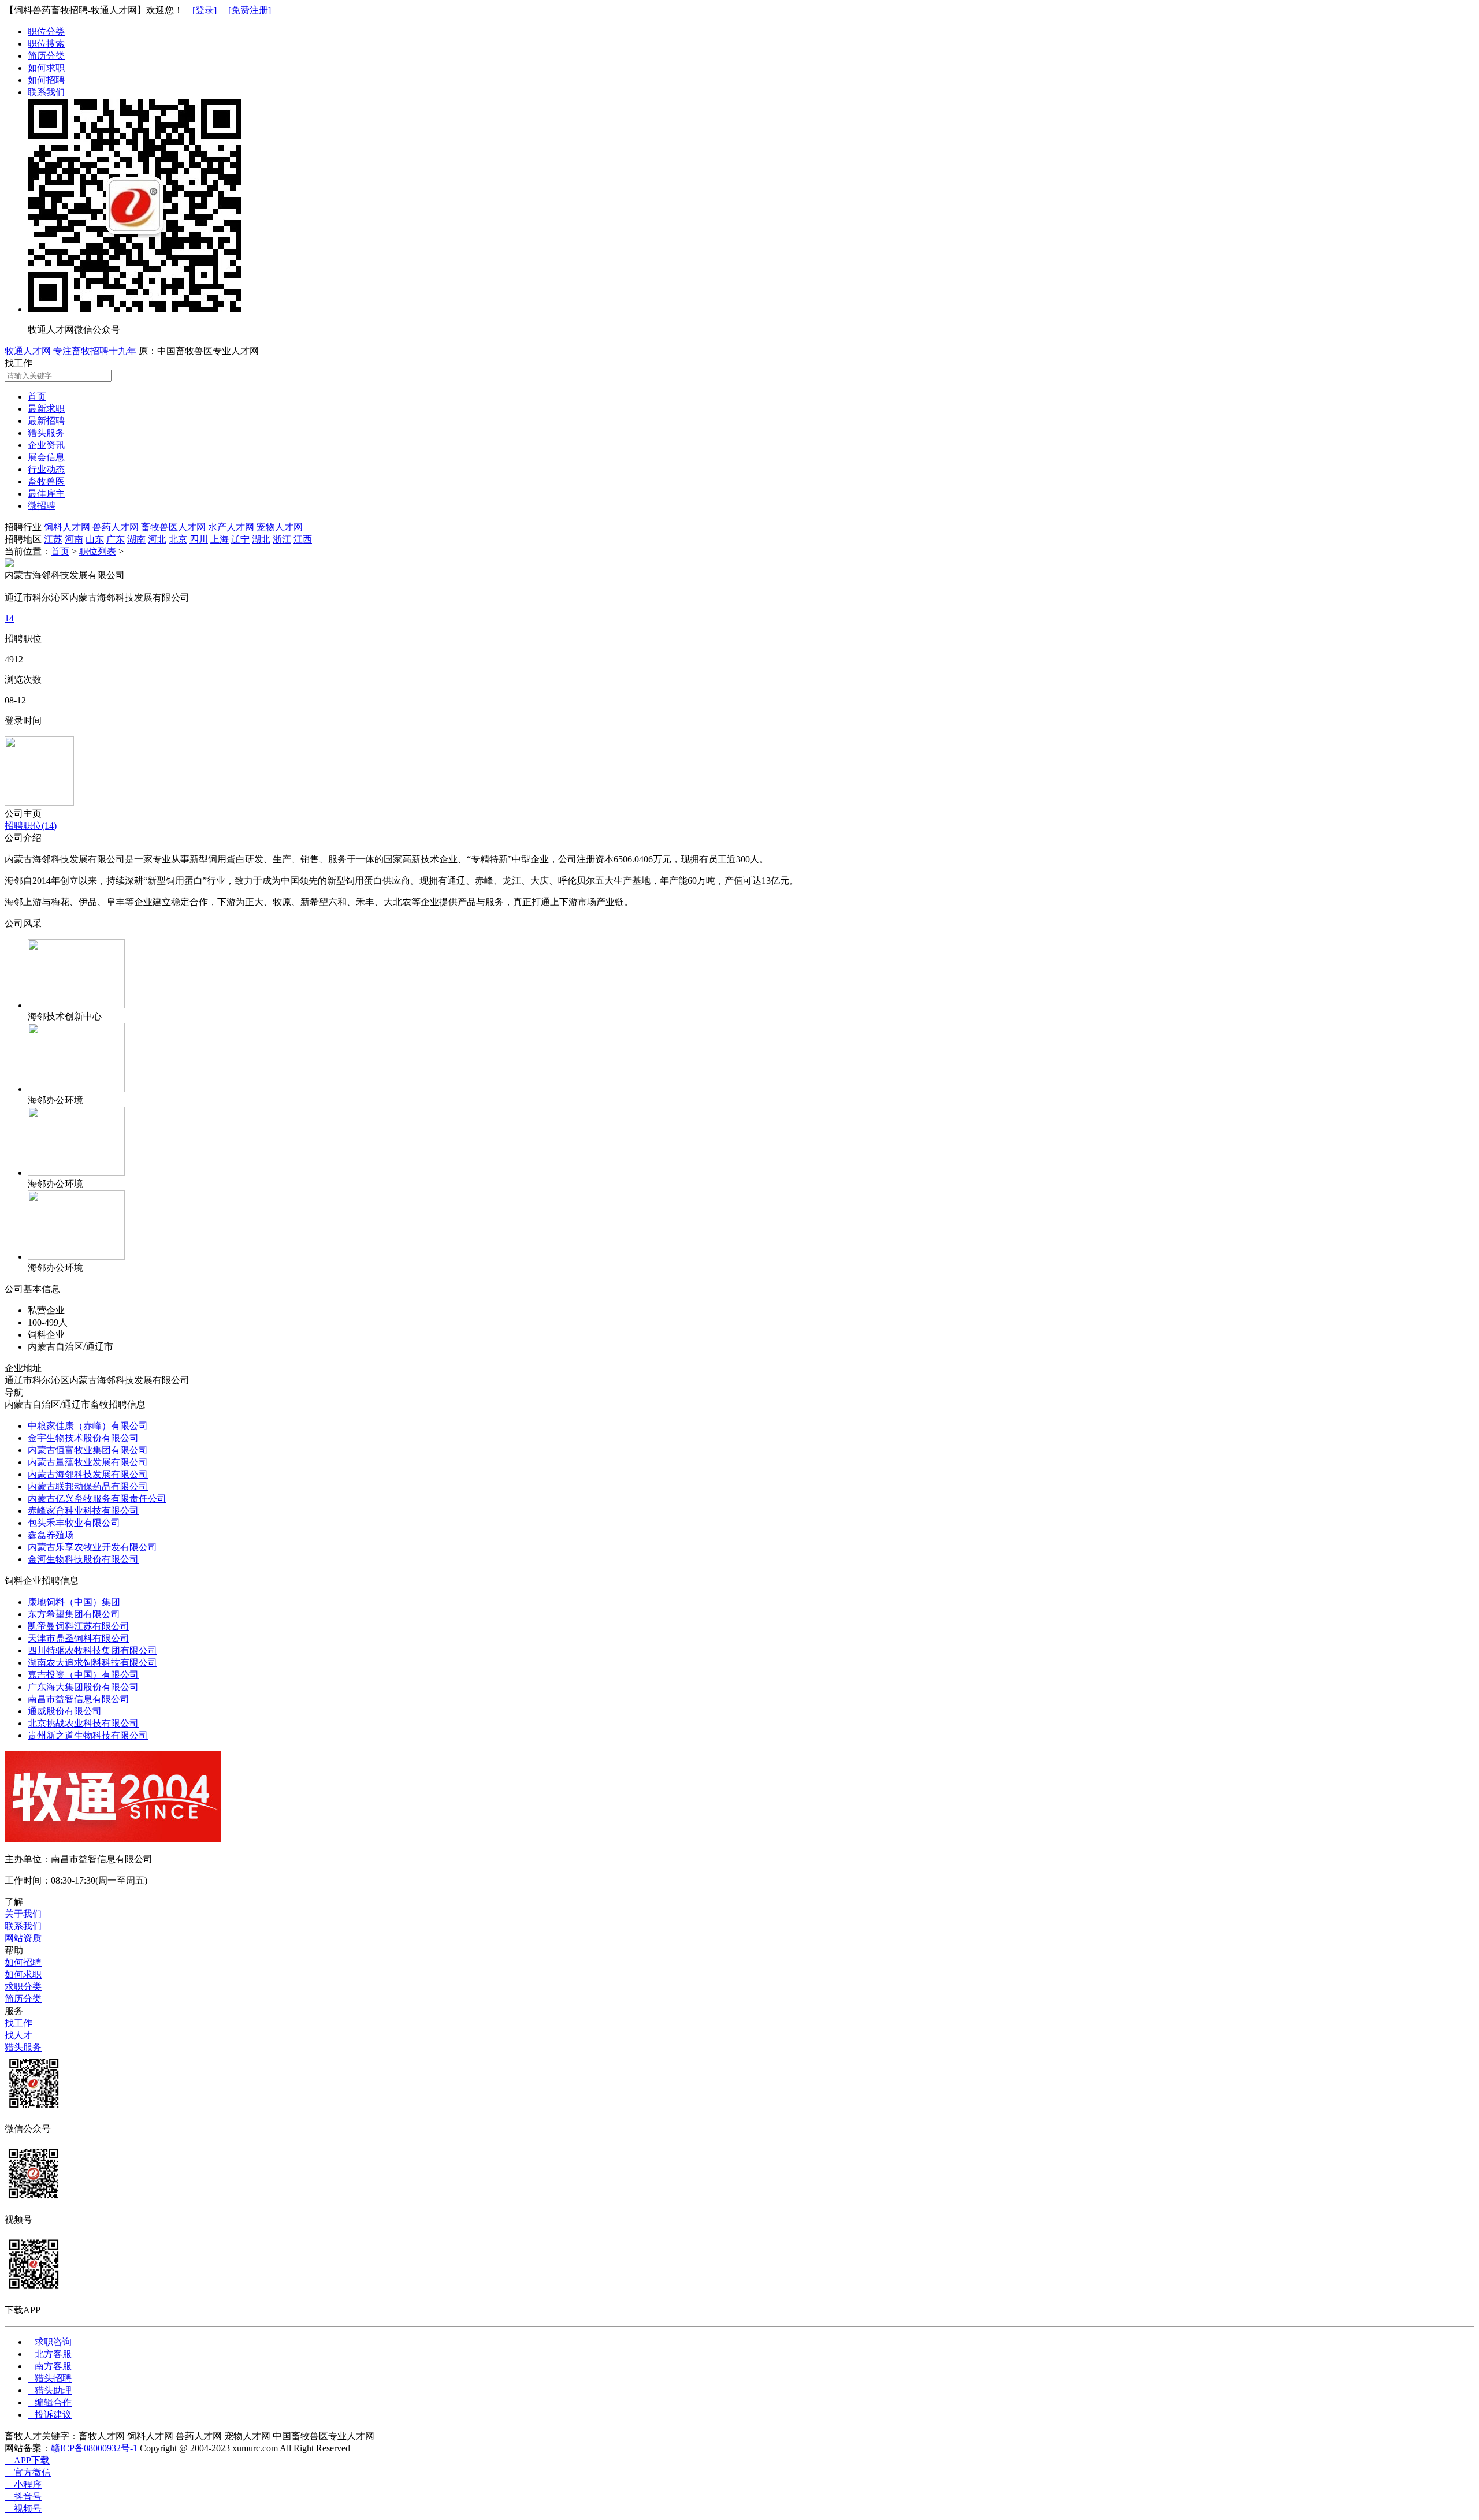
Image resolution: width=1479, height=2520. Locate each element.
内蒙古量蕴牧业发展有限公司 (88, 1462)
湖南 (136, 539)
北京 (178, 539)
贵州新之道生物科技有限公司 (88, 1735)
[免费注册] (250, 10)
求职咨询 (50, 2342)
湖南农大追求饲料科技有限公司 (92, 1663)
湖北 (261, 539)
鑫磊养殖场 (51, 1535)
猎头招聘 (50, 2378)
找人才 (18, 2035)
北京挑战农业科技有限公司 (83, 1723)
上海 (220, 539)
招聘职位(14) (31, 826)
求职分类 (23, 1987)
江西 (303, 539)
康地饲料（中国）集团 (74, 1602)
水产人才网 (231, 527)
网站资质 (23, 1938)
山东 (95, 539)
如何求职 (46, 68)
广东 (116, 539)
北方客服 (50, 2354)
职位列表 (98, 551)
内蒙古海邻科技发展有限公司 (88, 1474)
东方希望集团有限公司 (74, 1614)
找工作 (18, 2023)
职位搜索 (46, 44)
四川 (199, 539)
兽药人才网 (116, 527)
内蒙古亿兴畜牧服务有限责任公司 (97, 1499)
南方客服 (50, 2366)
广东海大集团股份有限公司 (83, 1687)
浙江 (282, 539)
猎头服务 (23, 2047)
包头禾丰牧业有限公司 (74, 1523)
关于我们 (23, 1914)
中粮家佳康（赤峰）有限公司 (88, 1426)
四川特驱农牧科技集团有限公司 (92, 1650)
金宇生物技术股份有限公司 (83, 1438)
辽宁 (240, 539)
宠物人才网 (280, 527)
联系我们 (46, 92)
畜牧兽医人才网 (173, 527)
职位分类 (46, 31)
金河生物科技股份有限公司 (83, 1559)
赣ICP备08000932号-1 (94, 2448)
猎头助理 (50, 2390)
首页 (60, 551)
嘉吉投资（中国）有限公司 (83, 1675)
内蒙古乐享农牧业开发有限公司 (92, 1547)
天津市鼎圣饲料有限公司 (79, 1638)
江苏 (53, 539)
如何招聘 (46, 80)
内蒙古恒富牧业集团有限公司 (88, 1450)
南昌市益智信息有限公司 (79, 1699)
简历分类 (46, 56)
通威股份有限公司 (65, 1711)
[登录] (205, 10)
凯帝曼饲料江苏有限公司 (79, 1626)
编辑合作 (50, 2402)
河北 (157, 539)
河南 (74, 539)
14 (9, 618)
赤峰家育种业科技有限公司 (83, 1511)
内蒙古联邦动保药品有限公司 (88, 1486)
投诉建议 (50, 2415)
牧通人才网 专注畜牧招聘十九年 (70, 351)
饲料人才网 (67, 527)
